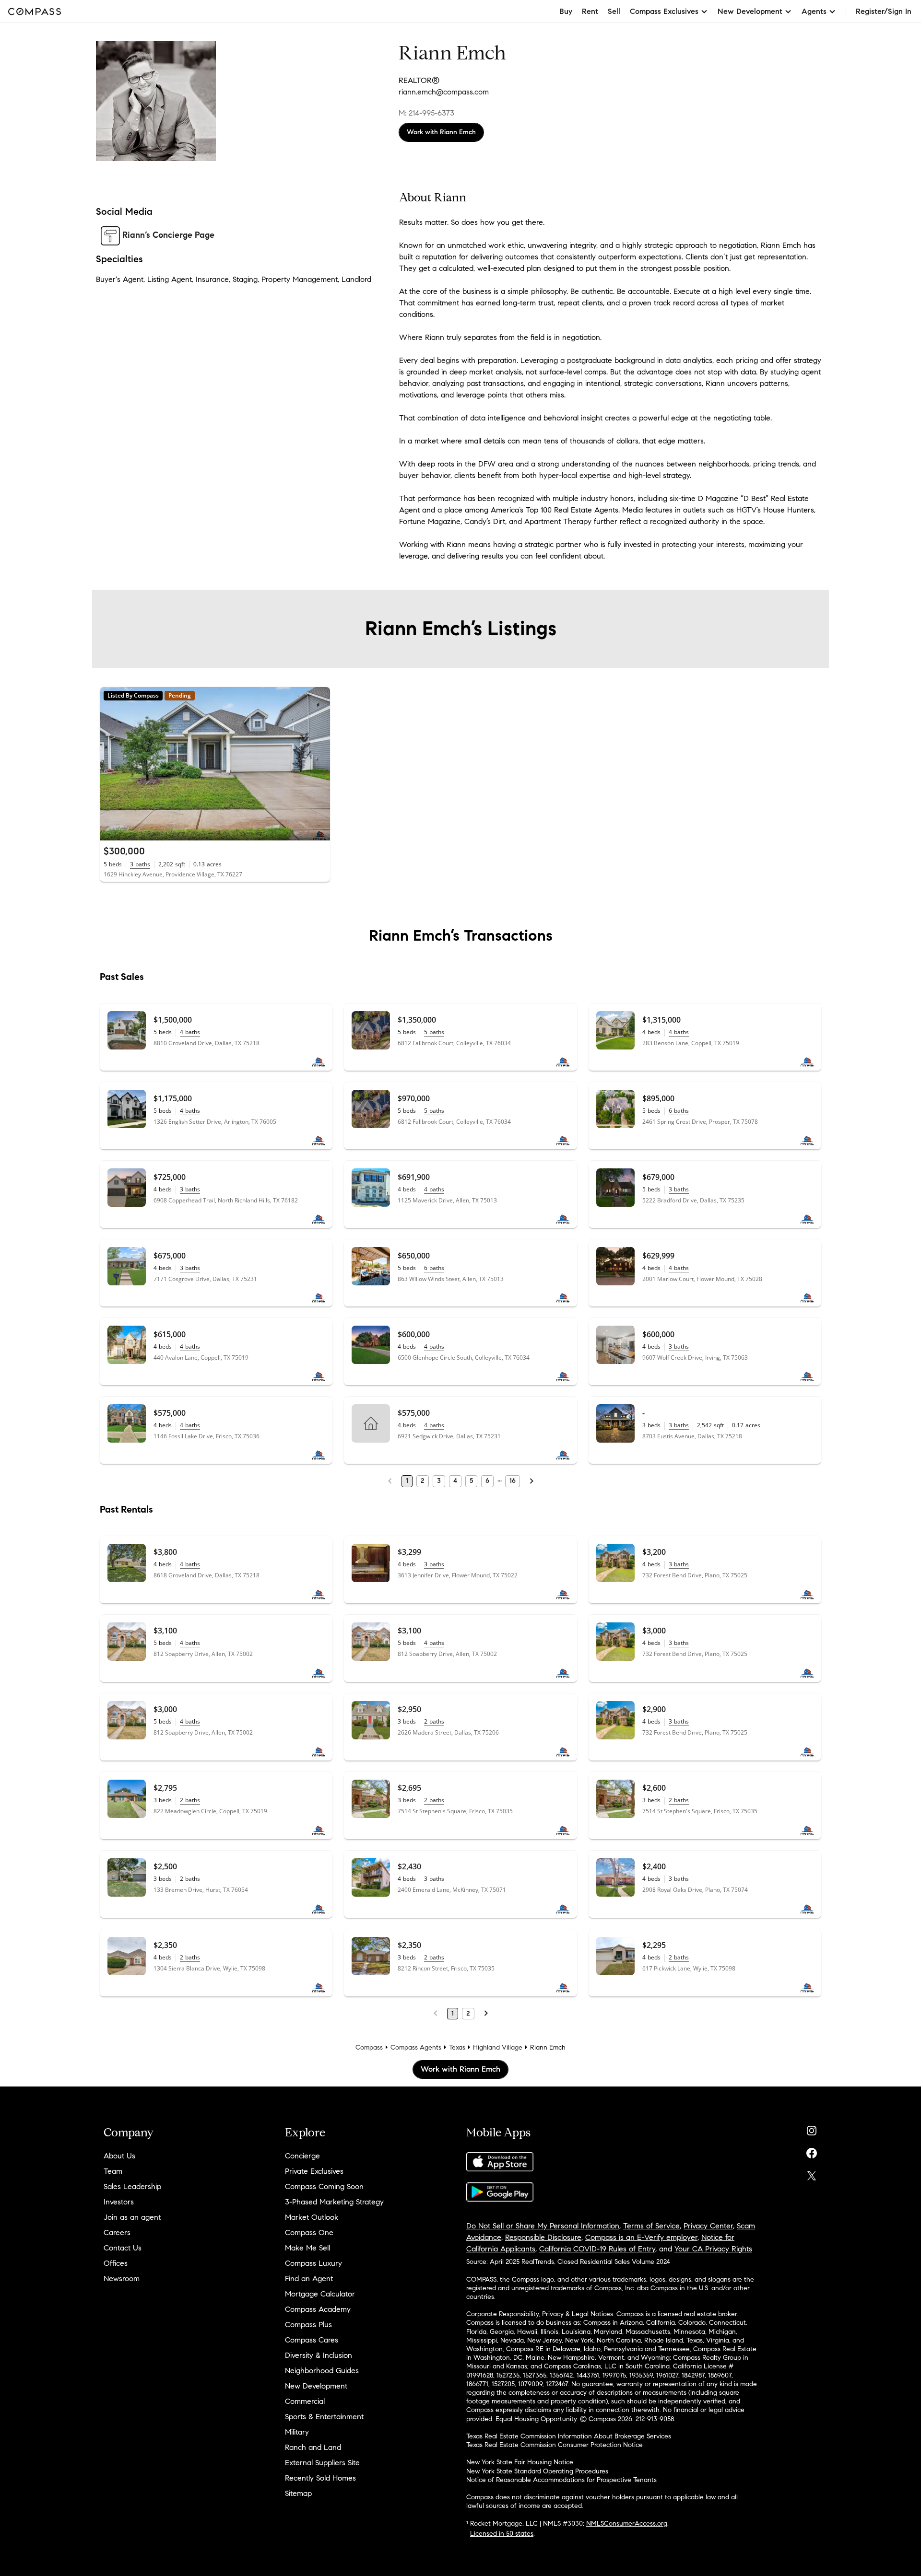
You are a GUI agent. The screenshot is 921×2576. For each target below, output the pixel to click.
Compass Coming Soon (324, 2186)
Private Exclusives (314, 2171)
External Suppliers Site (322, 2463)
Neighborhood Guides (322, 2371)
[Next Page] (531, 1481)
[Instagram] (812, 2128)
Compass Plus (308, 2325)
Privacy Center (708, 2226)
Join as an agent (132, 2217)
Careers (117, 2232)
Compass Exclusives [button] (664, 11)
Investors (119, 2202)
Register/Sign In (884, 11)
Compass (369, 2047)
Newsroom (122, 2279)
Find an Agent (309, 2279)
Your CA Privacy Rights (713, 2249)
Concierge (302, 2156)
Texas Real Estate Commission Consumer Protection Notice (555, 2445)
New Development (316, 2386)
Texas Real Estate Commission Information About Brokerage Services (569, 2436)
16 (513, 1481)
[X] (812, 2174)
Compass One (309, 2232)
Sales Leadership (132, 2186)
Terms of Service (651, 2226)
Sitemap (298, 2493)
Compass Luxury (313, 2263)
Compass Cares (312, 2340)
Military (297, 2432)
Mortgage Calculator (320, 2294)
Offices (116, 2263)
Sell (614, 11)
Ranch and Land (313, 2447)
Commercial (305, 2401)
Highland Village (498, 2047)
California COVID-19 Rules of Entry (597, 2249)
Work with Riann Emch (441, 132)
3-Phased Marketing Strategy (334, 2202)
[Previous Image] (111, 764)
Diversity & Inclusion (319, 2355)
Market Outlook (312, 2217)
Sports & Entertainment (324, 2417)
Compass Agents (416, 2047)
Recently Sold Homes (320, 2478)
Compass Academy (318, 2309)
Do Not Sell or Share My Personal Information (543, 2226)
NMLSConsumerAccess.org (627, 2524)
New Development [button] (750, 11)
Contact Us (123, 2248)
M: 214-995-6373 (426, 113)
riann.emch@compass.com (444, 92)
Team (113, 2171)
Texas (457, 2047)
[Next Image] (319, 764)
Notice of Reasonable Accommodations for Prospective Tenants (561, 2480)
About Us (119, 2156)
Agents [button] (814, 11)
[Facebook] (812, 2151)
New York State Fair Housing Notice (520, 2462)
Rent (590, 11)
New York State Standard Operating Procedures (537, 2471)
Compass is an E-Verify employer (641, 2237)
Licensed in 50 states (502, 2534)
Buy (566, 11)
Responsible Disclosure (543, 2237)
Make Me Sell (307, 2248)
